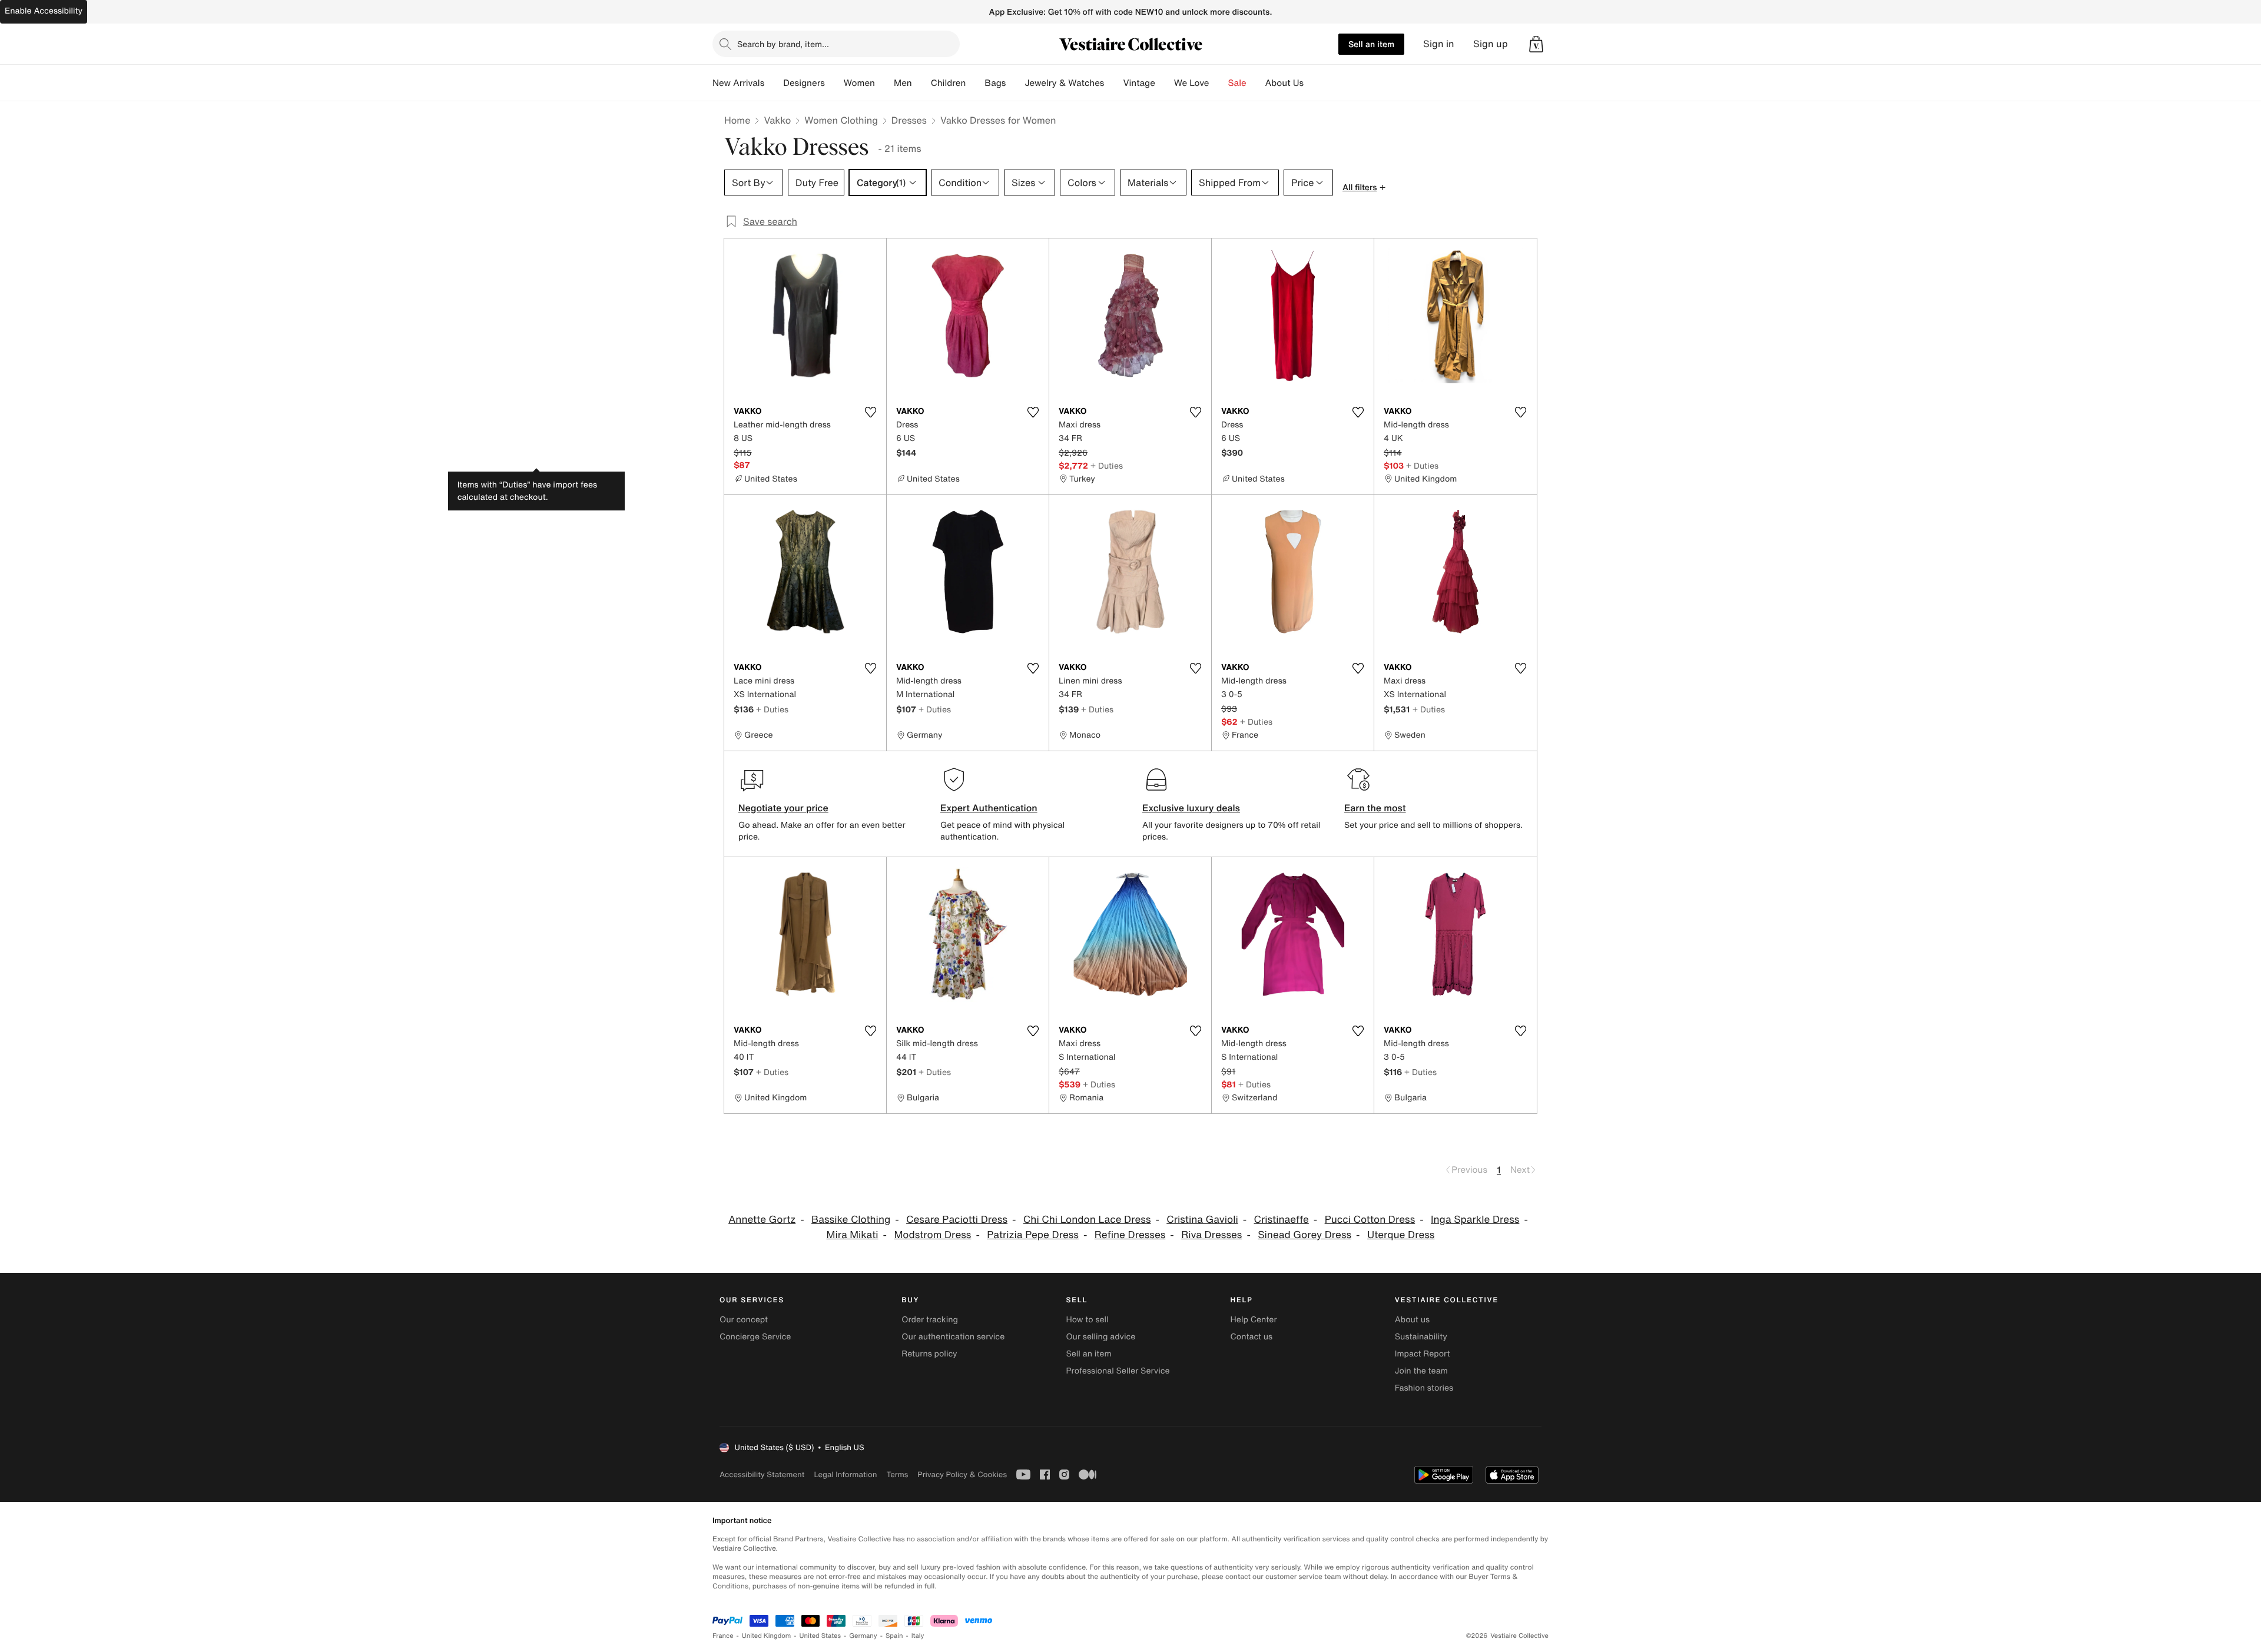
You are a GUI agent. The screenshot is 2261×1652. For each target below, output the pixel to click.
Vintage (1139, 83)
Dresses (909, 120)
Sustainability (1421, 1337)
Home (737, 120)
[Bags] (1015, 83)
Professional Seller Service (1118, 1371)
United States (820, 1636)
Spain (894, 1636)
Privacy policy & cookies (962, 1474)
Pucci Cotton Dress (1370, 1220)
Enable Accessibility (44, 11)
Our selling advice (1100, 1337)
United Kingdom (767, 1636)
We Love (1192, 83)
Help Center (1254, 1320)
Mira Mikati (853, 1235)
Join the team (1421, 1371)
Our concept (744, 1320)
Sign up (1491, 44)
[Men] (921, 83)
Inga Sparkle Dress (1475, 1220)
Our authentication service (953, 1337)
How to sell (1087, 1320)
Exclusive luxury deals (1191, 808)
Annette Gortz (762, 1220)
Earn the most (1375, 808)
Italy (918, 1636)
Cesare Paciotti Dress (957, 1220)
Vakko (777, 120)
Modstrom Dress (932, 1235)
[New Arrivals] (774, 83)
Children (949, 83)
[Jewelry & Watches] (1113, 83)
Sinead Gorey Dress (1304, 1235)
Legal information (845, 1474)
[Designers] (834, 83)
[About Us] (1313, 83)
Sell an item (1371, 44)
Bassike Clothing (851, 1220)
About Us (1284, 83)
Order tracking (930, 1320)
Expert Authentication (989, 808)
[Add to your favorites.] (870, 412)
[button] (1536, 44)
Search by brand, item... (783, 44)
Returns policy (929, 1354)
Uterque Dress (1401, 1235)
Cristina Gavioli (1202, 1220)
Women (859, 83)
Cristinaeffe (1282, 1220)
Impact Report (1423, 1354)
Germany (863, 1636)
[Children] (975, 83)
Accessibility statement (762, 1474)
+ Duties (1107, 465)
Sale (1237, 83)
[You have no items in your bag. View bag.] (1536, 44)
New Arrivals (738, 83)
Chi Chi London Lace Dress (1087, 1220)
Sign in (1439, 44)
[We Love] (1219, 83)
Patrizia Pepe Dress (1033, 1235)
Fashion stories (1424, 1388)
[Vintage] (1165, 83)
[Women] (884, 83)
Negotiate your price (783, 808)
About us (1412, 1320)
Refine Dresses (1130, 1235)
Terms (897, 1474)
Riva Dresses (1211, 1235)
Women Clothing (841, 120)
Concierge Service (755, 1337)
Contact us (1252, 1337)
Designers (804, 83)
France (723, 1636)
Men (903, 83)
